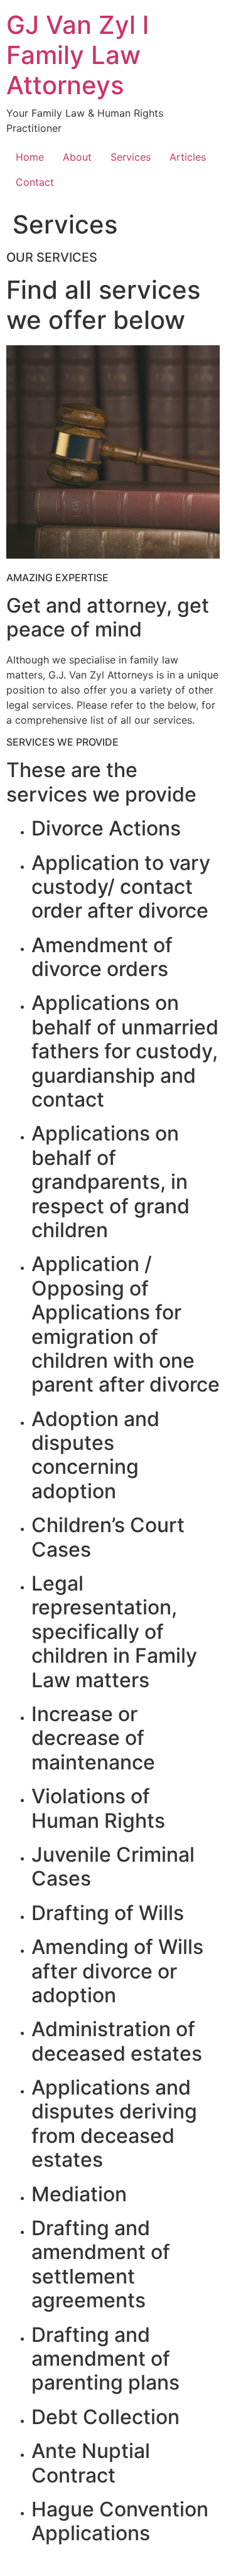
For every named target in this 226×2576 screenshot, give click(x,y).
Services (131, 157)
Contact (35, 182)
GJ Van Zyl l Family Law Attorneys (78, 55)
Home (30, 157)
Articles (188, 157)
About (77, 157)
